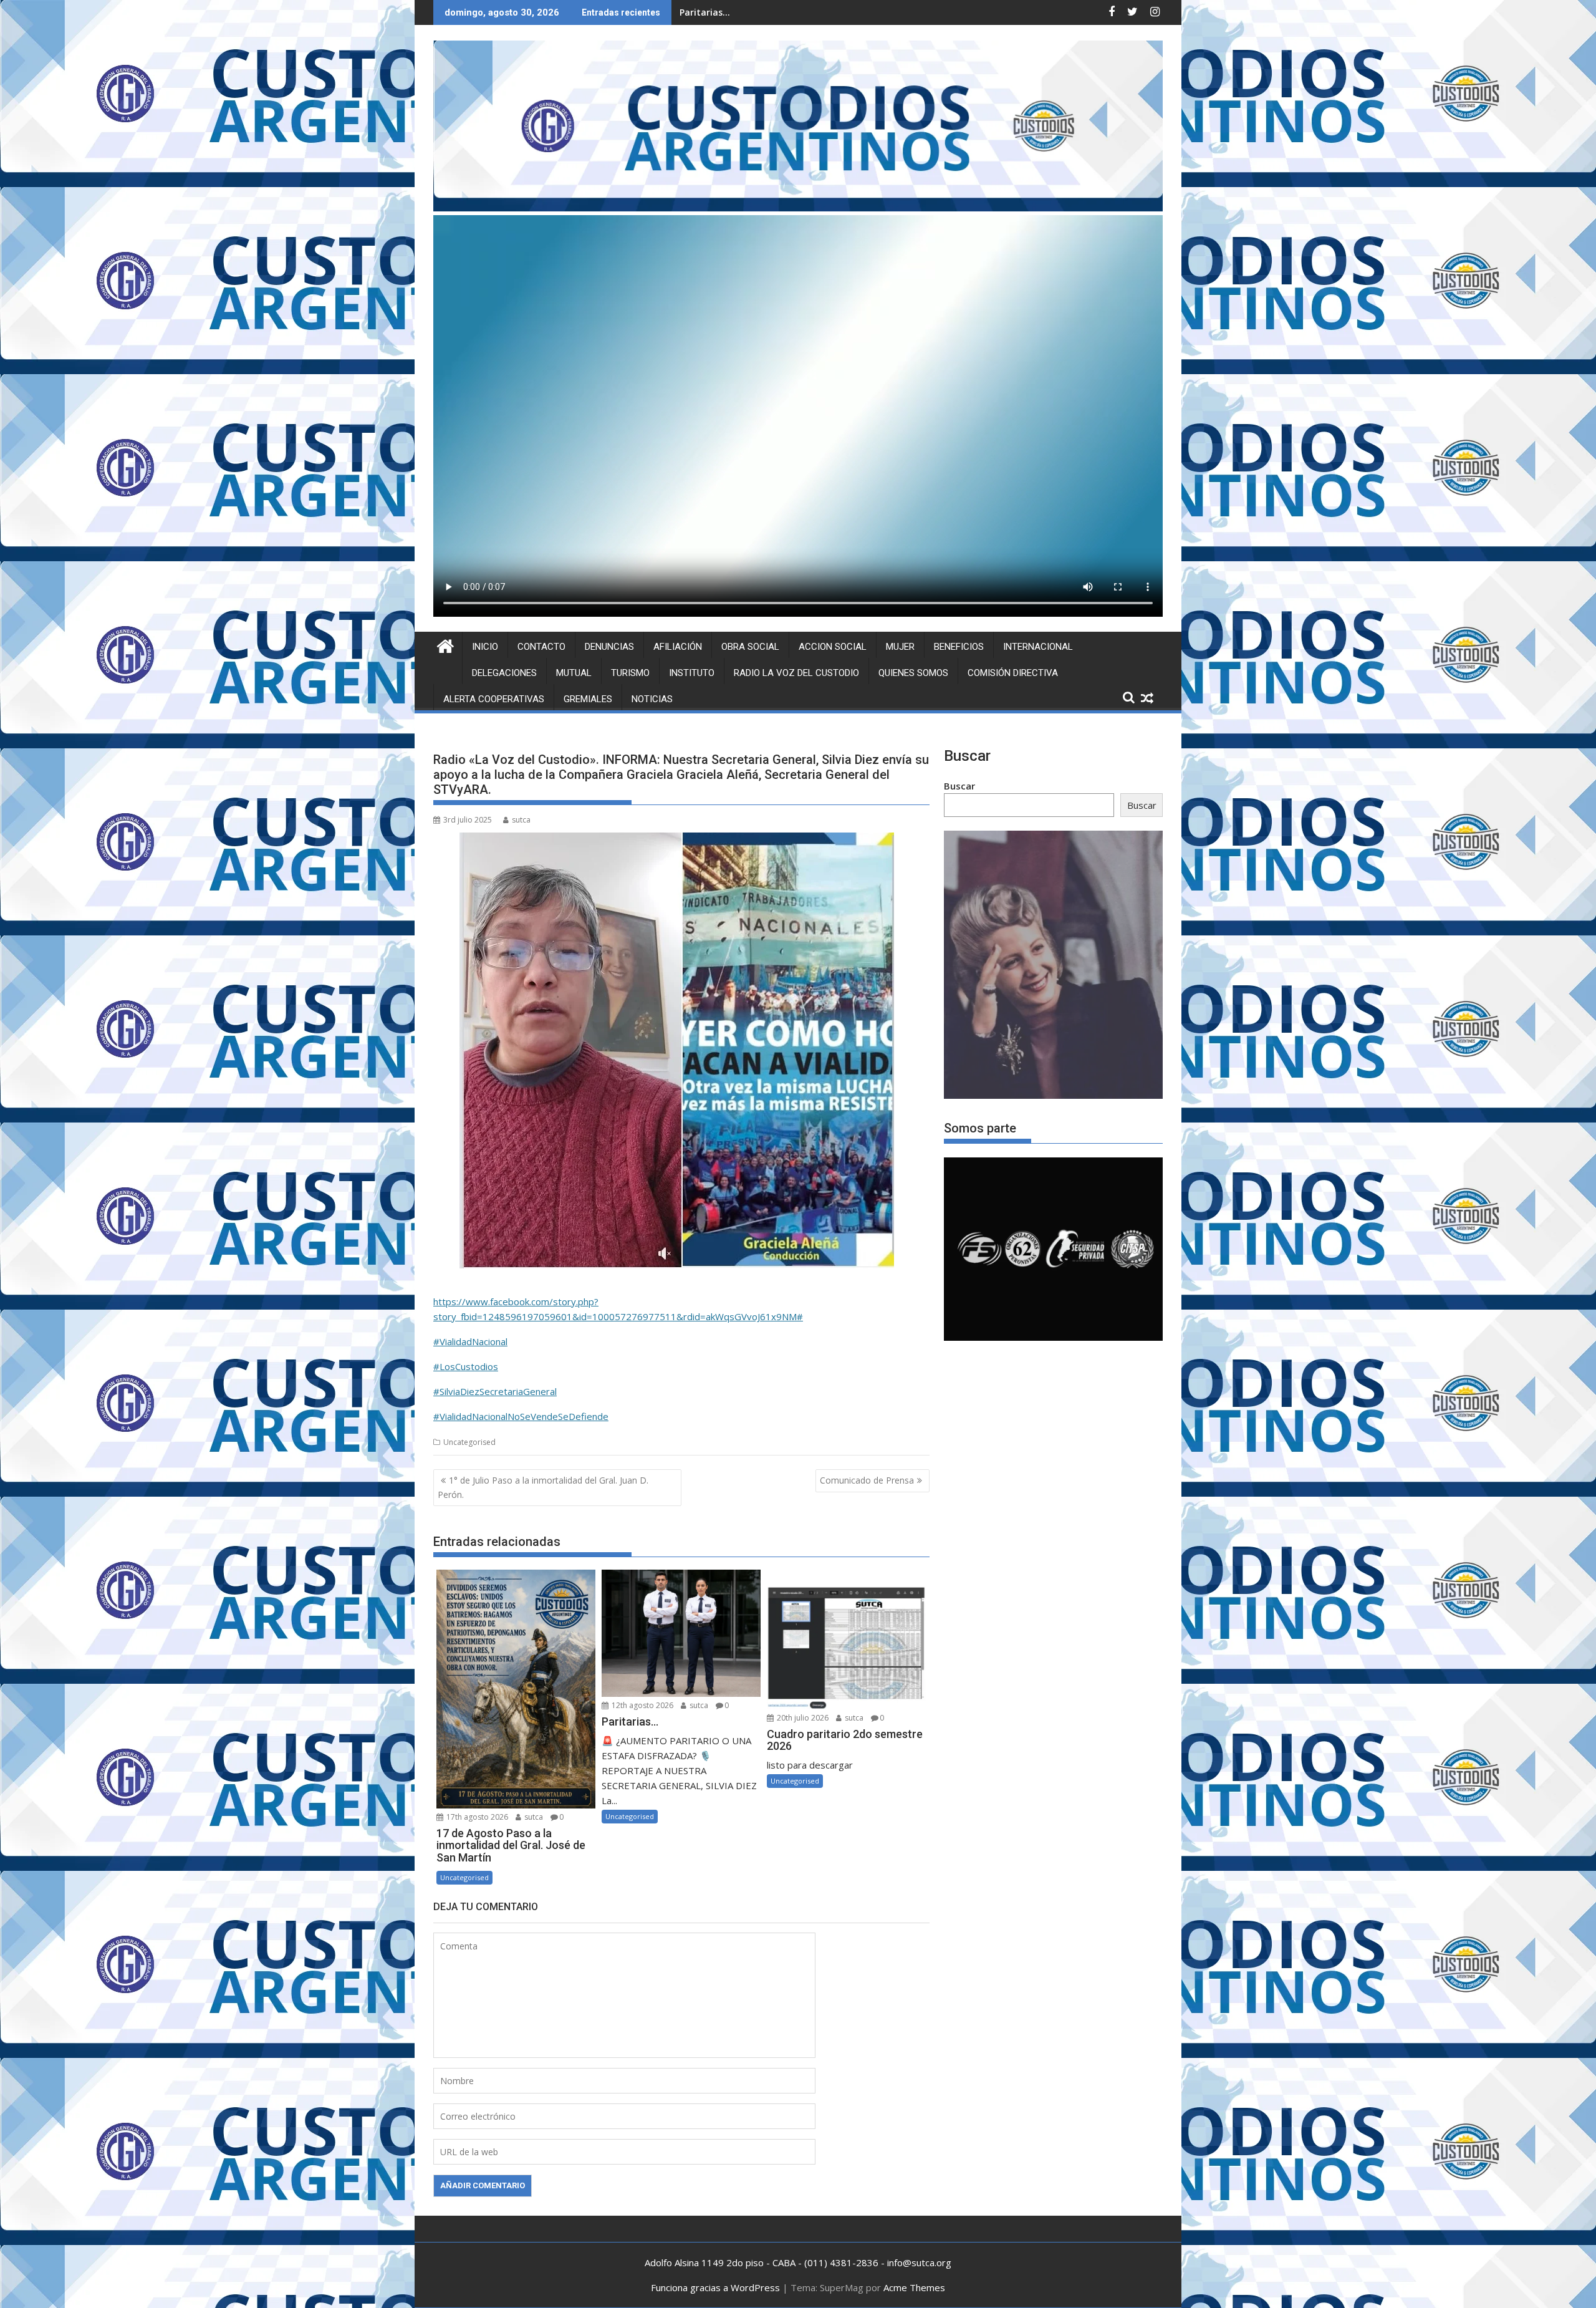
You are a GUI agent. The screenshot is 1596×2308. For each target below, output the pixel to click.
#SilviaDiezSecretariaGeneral (495, 1391)
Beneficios (959, 647)
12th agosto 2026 (642, 1705)
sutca (521, 820)
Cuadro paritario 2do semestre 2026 (758, 12)
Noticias (652, 699)
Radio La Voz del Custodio (796, 673)
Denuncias (609, 647)
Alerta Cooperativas (494, 699)
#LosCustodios (466, 1366)
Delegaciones (504, 673)
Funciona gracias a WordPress (715, 2287)
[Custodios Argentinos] (445, 645)
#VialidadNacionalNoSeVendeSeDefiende (521, 1416)
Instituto (692, 673)
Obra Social (750, 647)
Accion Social (833, 647)
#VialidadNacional (470, 1341)
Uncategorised (469, 1442)
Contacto (541, 647)
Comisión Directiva (1013, 673)
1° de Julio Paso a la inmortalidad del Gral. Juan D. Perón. (543, 1487)
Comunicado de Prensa (867, 1480)
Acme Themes (914, 2287)
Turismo (630, 673)
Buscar (959, 786)
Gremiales (588, 699)
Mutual (574, 673)
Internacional (1038, 647)
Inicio (485, 647)
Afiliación (678, 647)
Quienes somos (913, 673)
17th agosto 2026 (476, 1817)
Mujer (900, 647)
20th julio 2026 (802, 1718)
